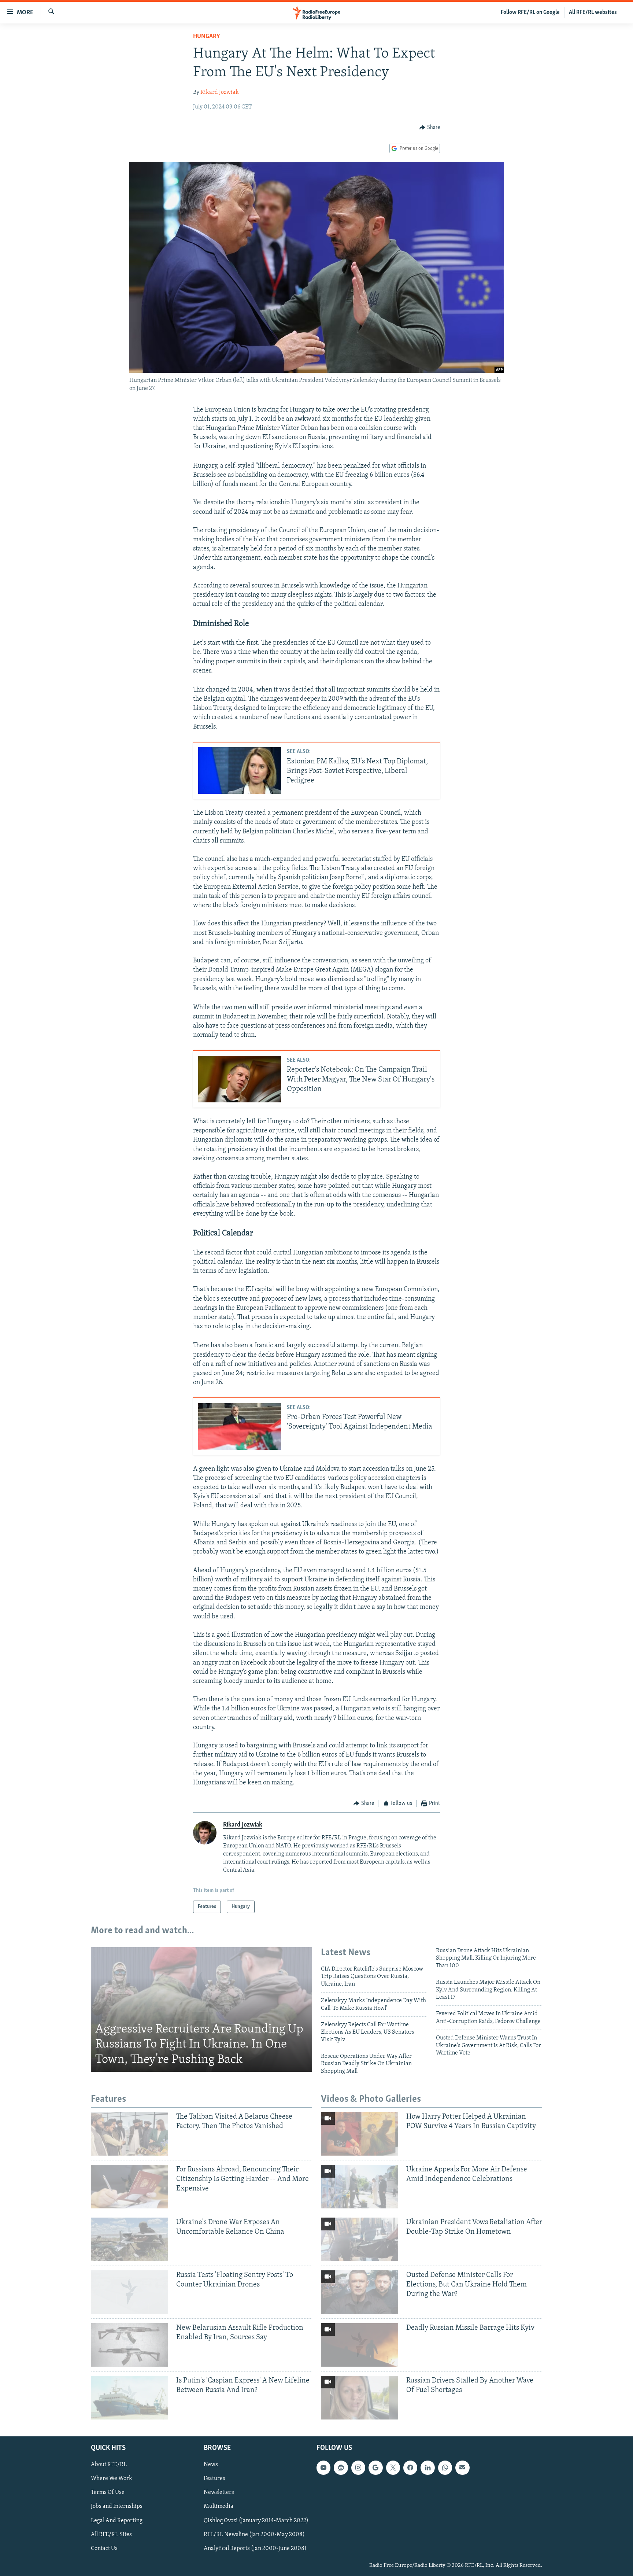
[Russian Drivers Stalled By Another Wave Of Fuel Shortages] (360, 2398)
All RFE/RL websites (593, 12)
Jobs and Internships (117, 2506)
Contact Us (104, 2548)
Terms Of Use (108, 2492)
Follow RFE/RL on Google (530, 12)
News (211, 2465)
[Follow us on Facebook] (410, 2468)
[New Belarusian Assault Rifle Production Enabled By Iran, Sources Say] (129, 2345)
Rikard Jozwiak (220, 92)
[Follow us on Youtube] (323, 2468)
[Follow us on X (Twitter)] (393, 2468)
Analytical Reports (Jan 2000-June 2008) (255, 2548)
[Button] (430, 128)
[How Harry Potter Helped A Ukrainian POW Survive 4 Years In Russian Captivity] (360, 2134)
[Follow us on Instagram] (358, 2468)
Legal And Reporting (117, 2520)
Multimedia (219, 2506)
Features (214, 2479)
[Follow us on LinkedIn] (427, 2468)
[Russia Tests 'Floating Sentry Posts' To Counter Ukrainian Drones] (129, 2292)
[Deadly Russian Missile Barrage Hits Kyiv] (360, 2345)
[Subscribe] (462, 2468)
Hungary (207, 37)
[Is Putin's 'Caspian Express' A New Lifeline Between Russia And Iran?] (129, 2398)
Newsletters (219, 2492)
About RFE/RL (109, 2465)
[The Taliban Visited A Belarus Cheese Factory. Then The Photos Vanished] (129, 2134)
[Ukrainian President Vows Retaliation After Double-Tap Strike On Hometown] (360, 2239)
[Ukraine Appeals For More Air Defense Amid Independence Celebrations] (360, 2187)
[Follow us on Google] (375, 2468)
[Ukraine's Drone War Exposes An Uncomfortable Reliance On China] (129, 2239)
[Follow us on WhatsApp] (445, 2468)
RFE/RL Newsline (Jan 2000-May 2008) (254, 2534)
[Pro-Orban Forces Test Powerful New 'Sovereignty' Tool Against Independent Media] (240, 1427)
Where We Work (112, 2479)
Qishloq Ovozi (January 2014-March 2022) (256, 2520)
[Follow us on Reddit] (341, 2468)
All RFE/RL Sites (111, 2534)
